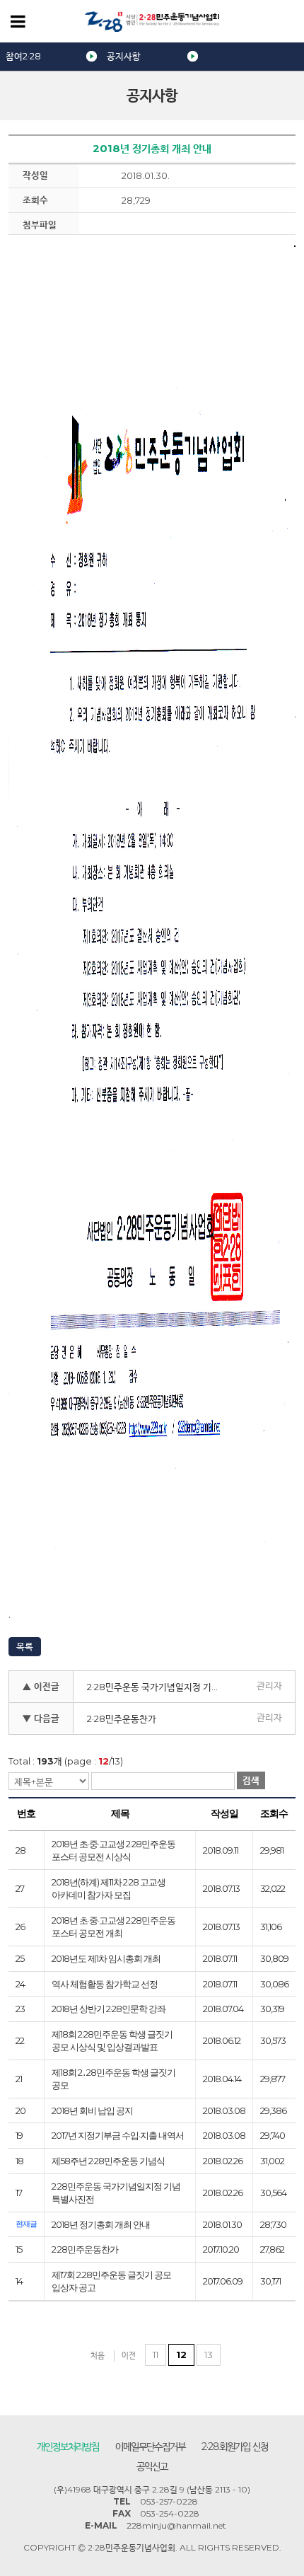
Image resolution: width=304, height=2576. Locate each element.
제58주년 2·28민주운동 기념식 (108, 2161)
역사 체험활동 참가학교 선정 (105, 1984)
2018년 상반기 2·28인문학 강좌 (109, 2009)
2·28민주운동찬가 (122, 1719)
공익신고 (152, 2466)
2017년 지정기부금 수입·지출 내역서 (118, 2135)
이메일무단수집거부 (150, 2447)
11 (156, 2355)
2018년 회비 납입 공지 (92, 2110)
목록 (25, 1646)
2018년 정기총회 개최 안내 (101, 2224)
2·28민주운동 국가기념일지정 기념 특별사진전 (159, 1687)
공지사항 (124, 56)
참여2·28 (23, 56)
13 (209, 2355)
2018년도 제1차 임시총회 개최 (106, 1958)
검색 (251, 1780)
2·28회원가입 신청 (235, 2447)
